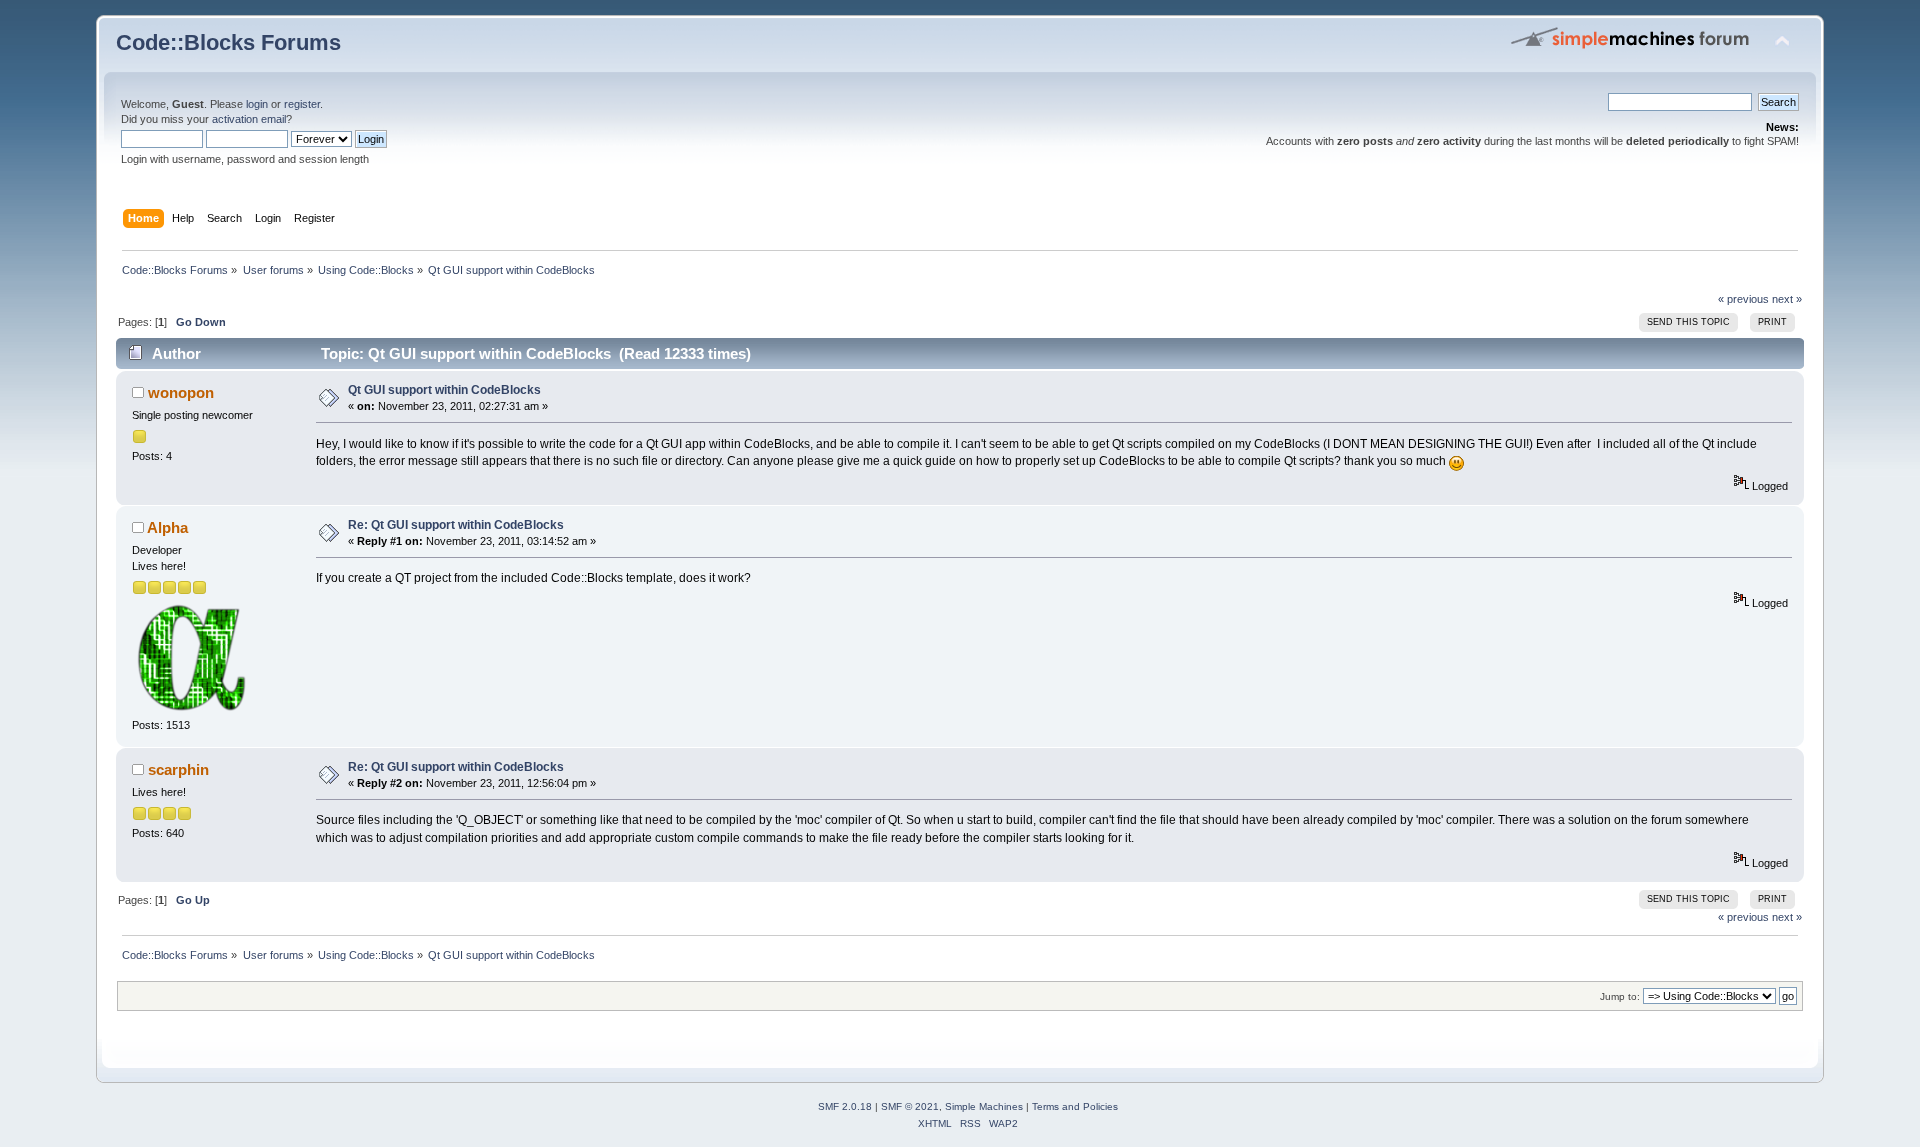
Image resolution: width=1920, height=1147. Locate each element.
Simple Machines (984, 1106)
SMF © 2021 (910, 1106)
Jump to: (1620, 996)
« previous (1743, 299)
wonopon (181, 392)
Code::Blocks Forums (228, 42)
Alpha (167, 527)
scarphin (178, 769)
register (302, 104)
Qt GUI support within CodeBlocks (444, 390)
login (257, 104)
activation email (249, 119)
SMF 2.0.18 (845, 1106)
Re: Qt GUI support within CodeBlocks (456, 525)
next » (1787, 299)
